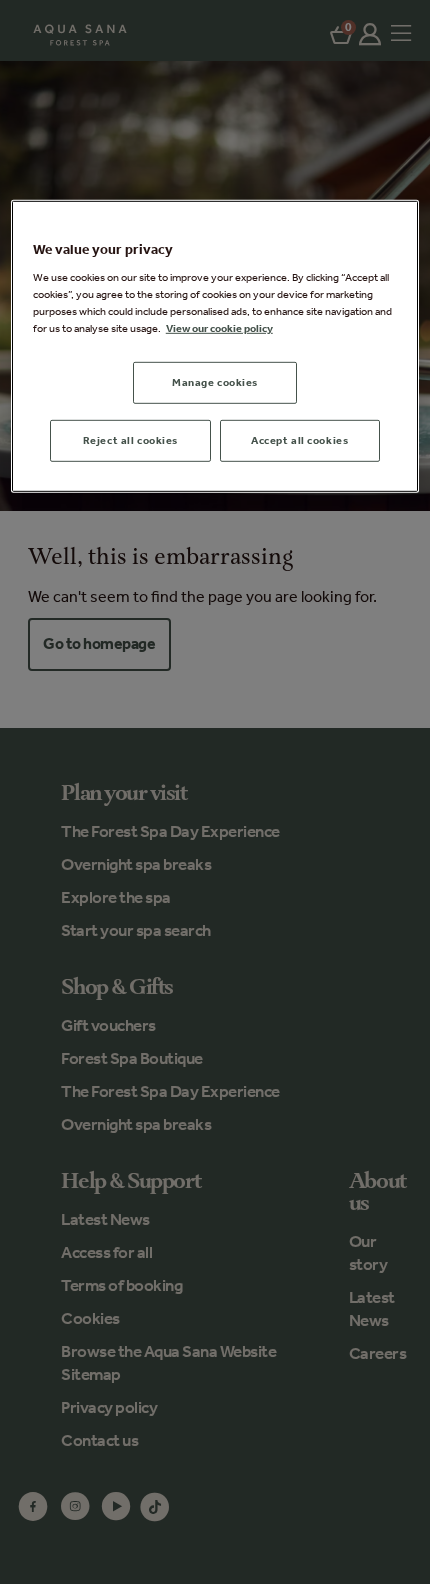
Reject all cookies (130, 440)
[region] (215, 346)
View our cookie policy (219, 328)
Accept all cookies (299, 440)
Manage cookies (215, 382)
